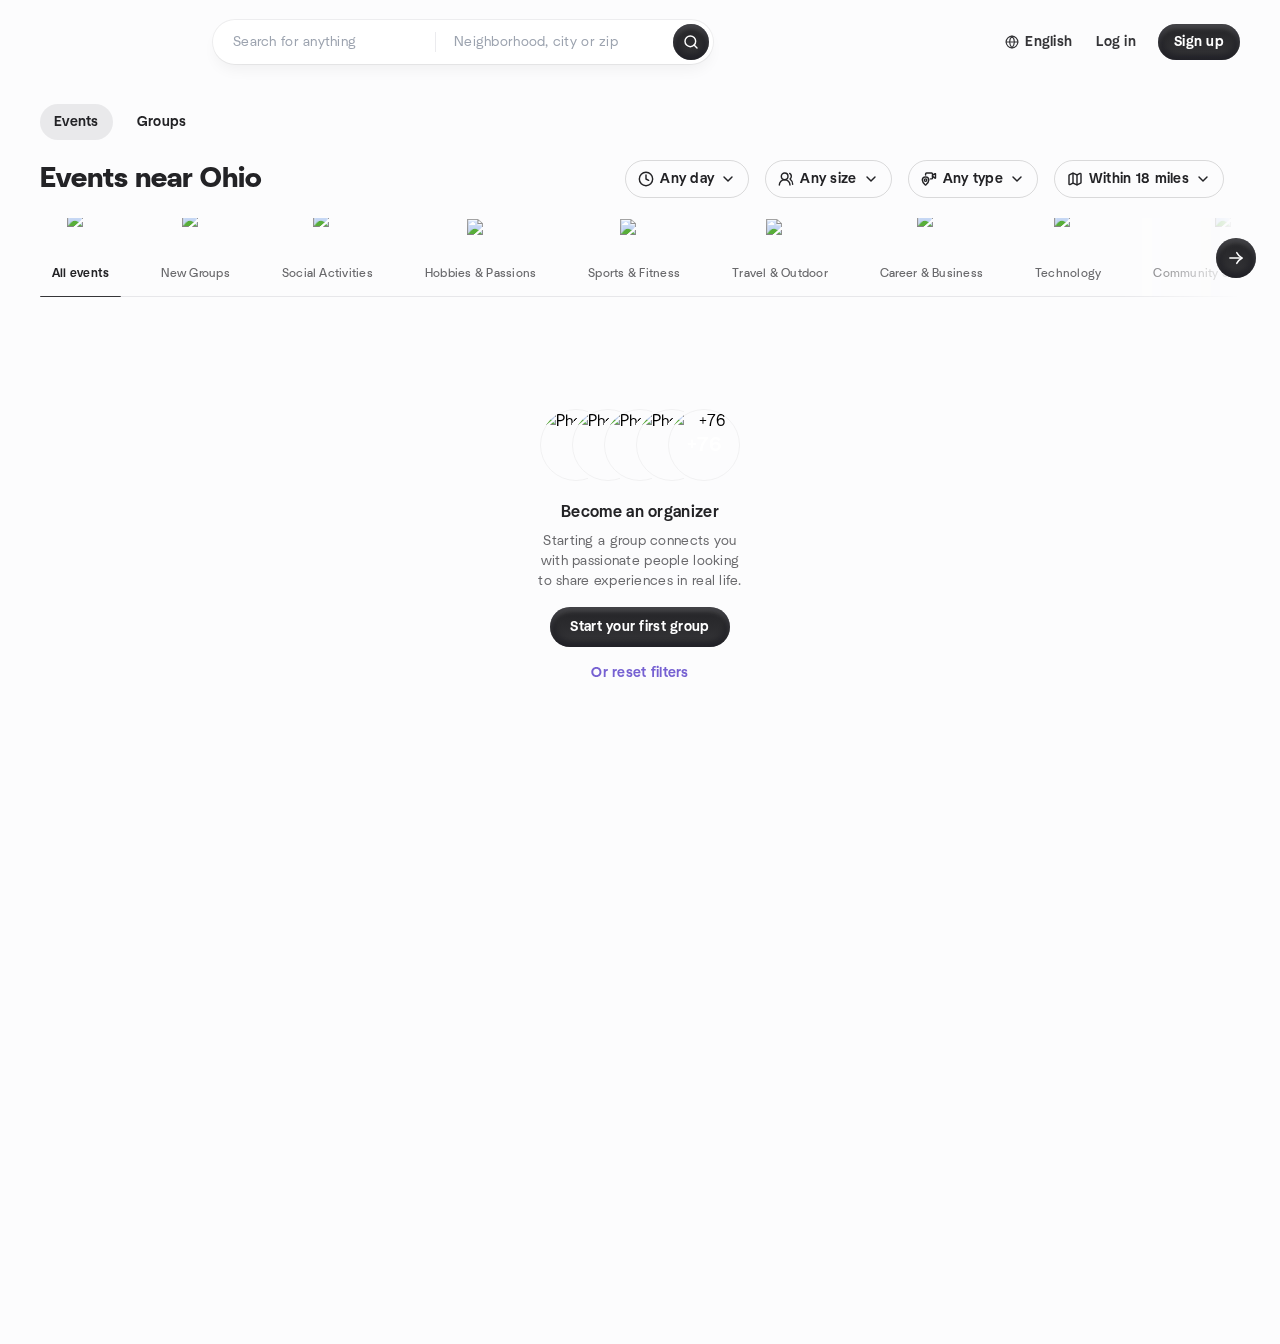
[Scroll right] (1236, 258)
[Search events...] (691, 42)
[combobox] (555, 42)
